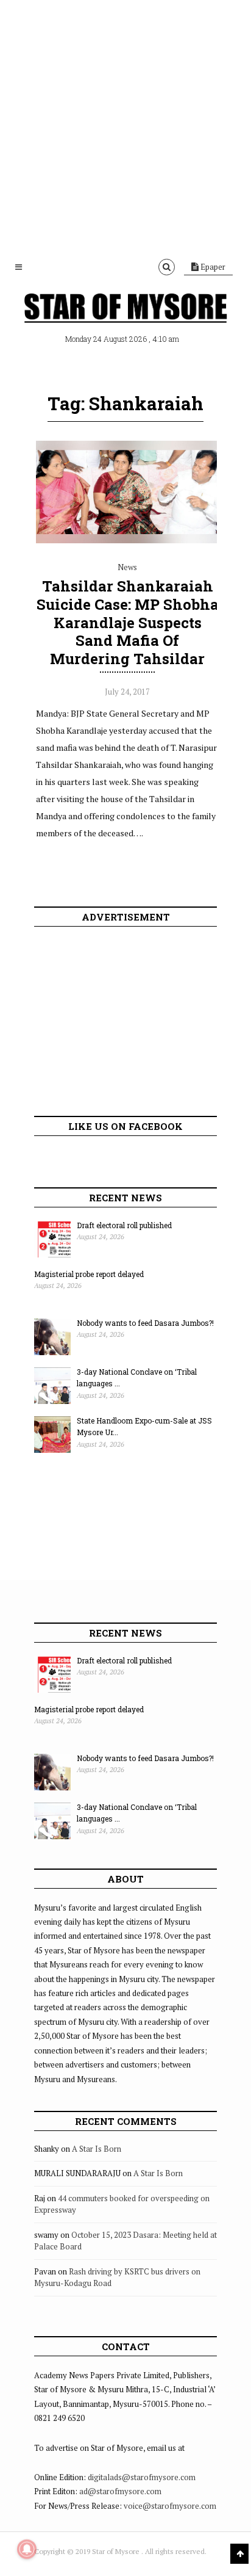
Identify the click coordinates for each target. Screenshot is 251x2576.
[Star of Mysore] (125, 309)
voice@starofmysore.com (170, 2506)
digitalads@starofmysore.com (142, 2477)
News (127, 567)
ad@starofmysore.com (120, 2491)
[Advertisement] (125, 126)
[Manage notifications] (27, 2549)
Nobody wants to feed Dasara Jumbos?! (145, 1323)
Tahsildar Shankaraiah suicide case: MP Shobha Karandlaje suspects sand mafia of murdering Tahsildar (128, 622)
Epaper (212, 267)
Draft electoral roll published (124, 1225)
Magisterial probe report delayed (89, 1274)
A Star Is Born (97, 2149)
